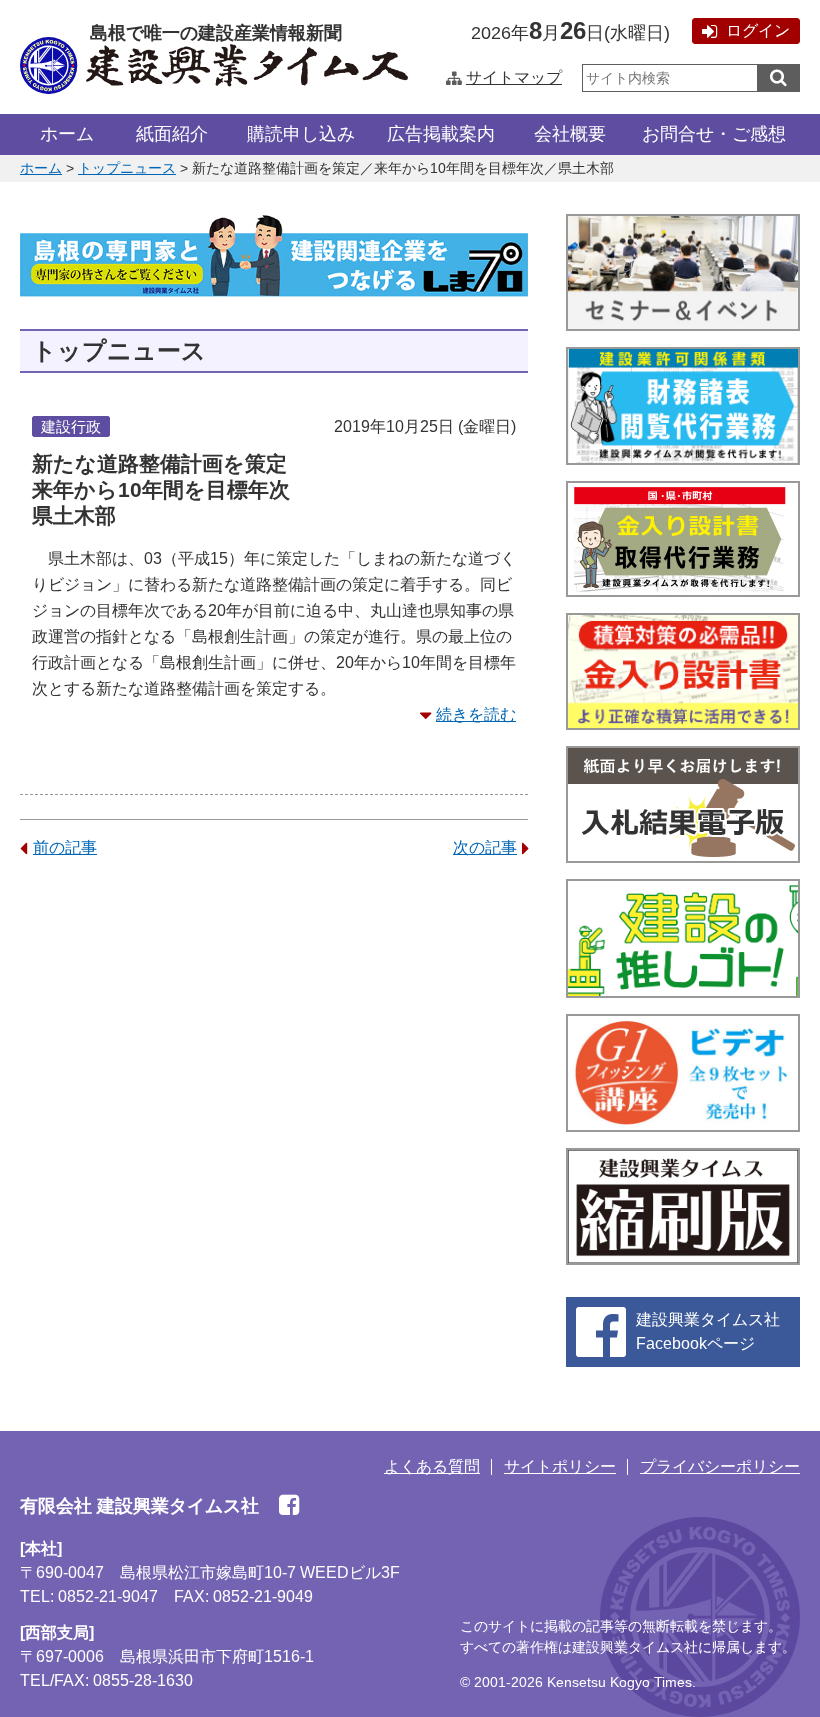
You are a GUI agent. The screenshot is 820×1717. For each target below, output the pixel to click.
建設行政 (71, 426)
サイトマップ (514, 77)
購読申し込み (301, 134)
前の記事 (65, 847)
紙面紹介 (172, 134)
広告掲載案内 (441, 134)
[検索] (778, 78)
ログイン (758, 30)
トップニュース (127, 168)
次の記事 (485, 847)
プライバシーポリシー (720, 1466)
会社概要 (570, 134)
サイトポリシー (560, 1466)
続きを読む (476, 714)
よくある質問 (432, 1466)
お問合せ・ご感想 (714, 134)
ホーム (67, 134)
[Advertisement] (274, 1032)
